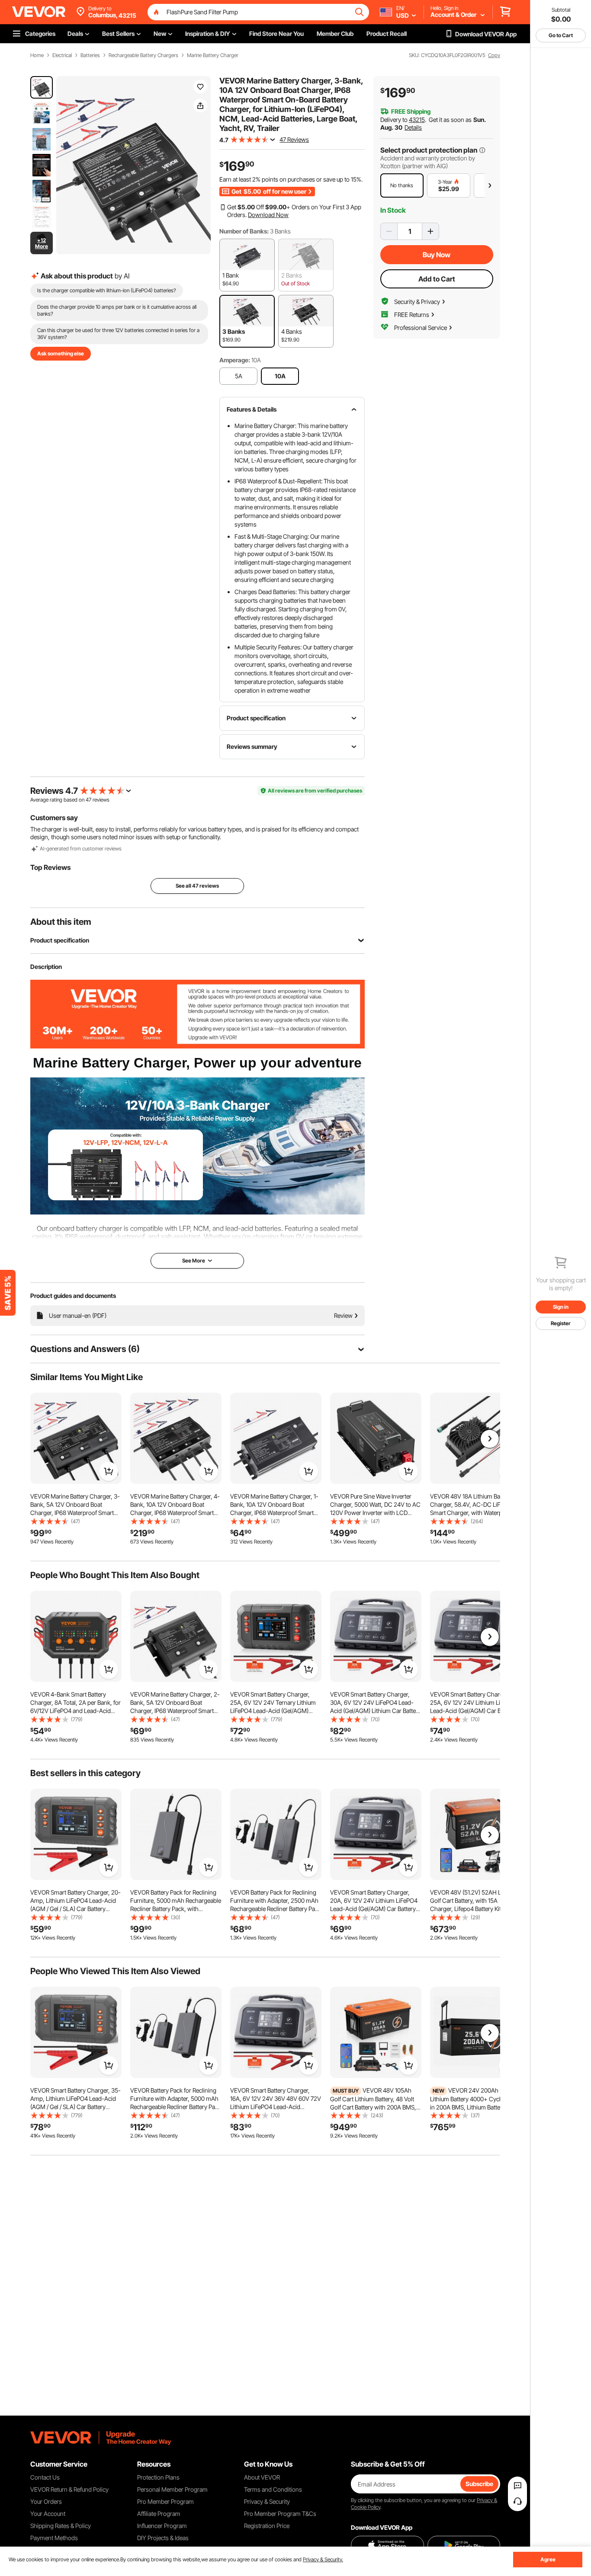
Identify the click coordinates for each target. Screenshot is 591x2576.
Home (37, 55)
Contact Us (45, 2477)
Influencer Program (162, 2526)
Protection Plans (158, 2477)
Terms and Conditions (273, 2489)
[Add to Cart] (109, 1471)
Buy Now (437, 255)
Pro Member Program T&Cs (280, 2514)
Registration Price (267, 2526)
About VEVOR (262, 2477)
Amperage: (235, 360)
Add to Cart (437, 279)
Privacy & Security (267, 2501)
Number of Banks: (244, 231)
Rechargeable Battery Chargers (143, 55)
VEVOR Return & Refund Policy (69, 2489)
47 (88, 800)
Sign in (561, 1307)
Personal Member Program (172, 2489)
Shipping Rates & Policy (61, 2526)
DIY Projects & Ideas (163, 2538)
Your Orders (46, 2501)
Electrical (62, 55)
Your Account (48, 2514)
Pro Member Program (165, 2501)
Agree (548, 2559)
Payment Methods (54, 2538)
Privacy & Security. (323, 2559)
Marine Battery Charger (213, 55)
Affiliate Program (159, 2514)
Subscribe (479, 2484)
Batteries (90, 55)
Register (561, 1323)
